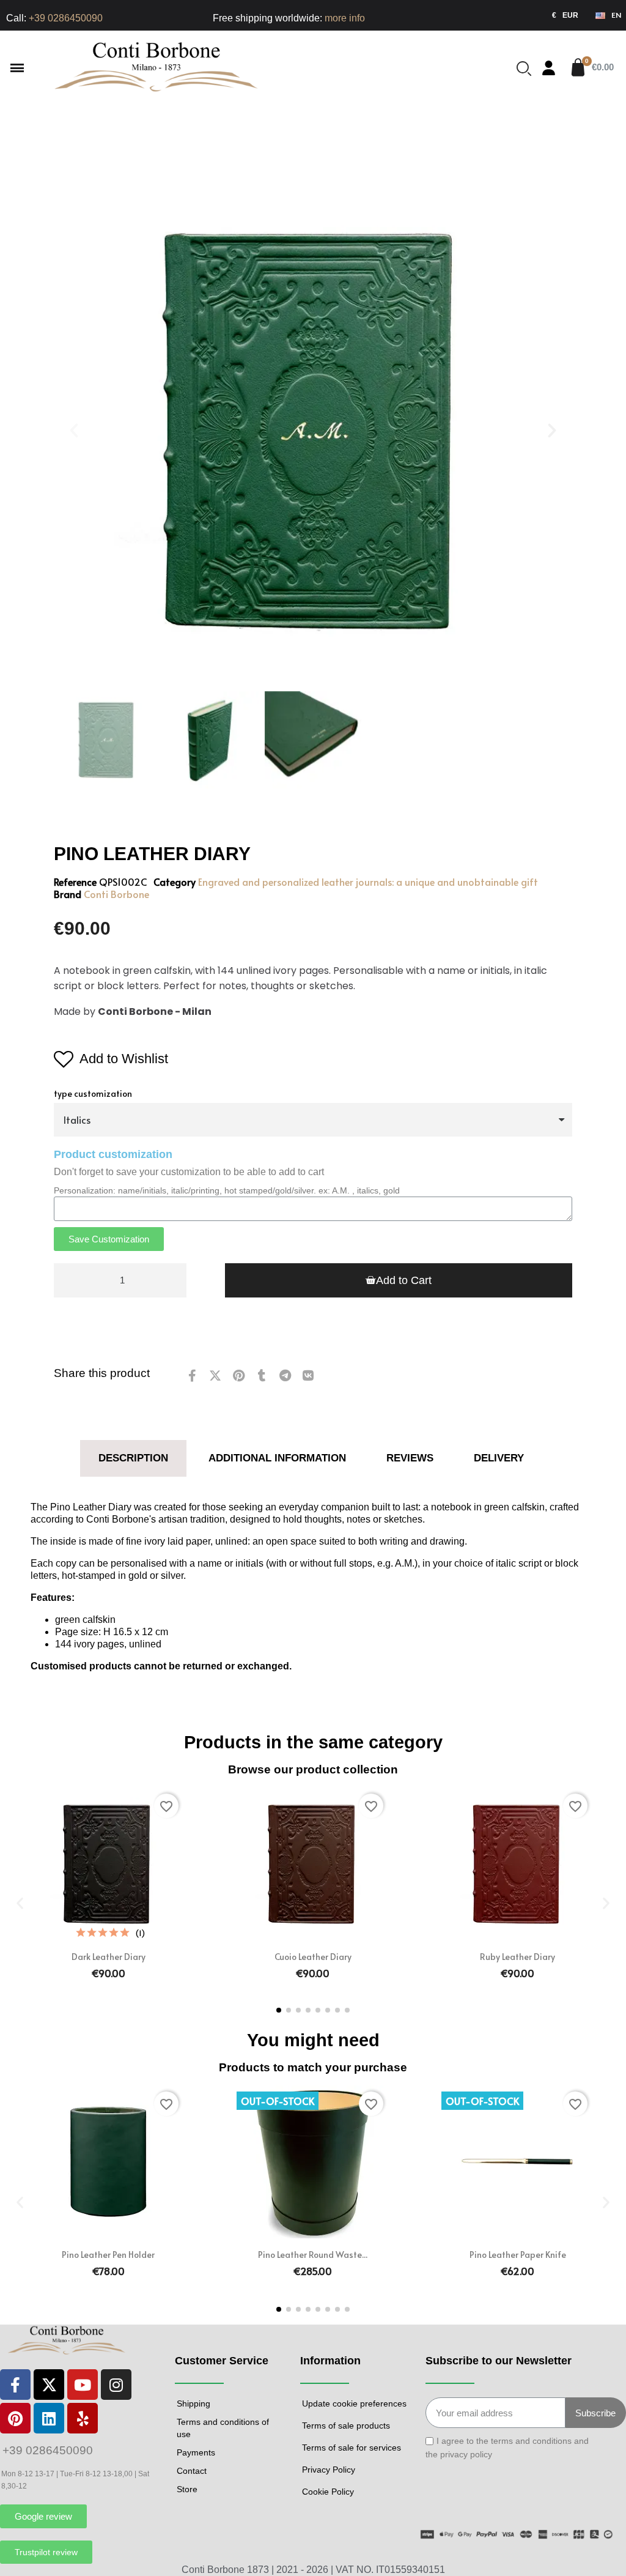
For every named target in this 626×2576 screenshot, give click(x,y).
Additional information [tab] (277, 1458)
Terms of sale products (346, 2426)
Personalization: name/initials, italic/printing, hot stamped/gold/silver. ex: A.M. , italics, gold (227, 1190)
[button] (17, 68)
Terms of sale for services (352, 2448)
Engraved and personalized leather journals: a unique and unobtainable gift (368, 882)
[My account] (549, 68)
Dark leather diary (109, 1957)
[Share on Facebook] (192, 1376)
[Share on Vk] (308, 1376)
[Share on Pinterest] (238, 1376)
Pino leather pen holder (108, 2255)
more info (345, 18)
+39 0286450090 (66, 18)
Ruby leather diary (517, 1957)
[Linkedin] (49, 2418)
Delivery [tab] (499, 1458)
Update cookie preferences (354, 2403)
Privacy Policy (329, 2470)
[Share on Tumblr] (262, 1376)
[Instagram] (116, 2385)
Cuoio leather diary (313, 1957)
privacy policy (466, 2454)
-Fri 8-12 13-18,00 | (105, 2474)
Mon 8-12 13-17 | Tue (37, 2474)
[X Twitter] (49, 2385)
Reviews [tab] (410, 1458)
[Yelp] (83, 2418)
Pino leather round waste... (313, 2255)
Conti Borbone (116, 894)
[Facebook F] (15, 2385)
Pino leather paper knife (518, 2255)
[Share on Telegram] (285, 1376)
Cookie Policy (328, 2492)
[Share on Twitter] (215, 1376)
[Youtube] (83, 2385)
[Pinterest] (15, 2418)
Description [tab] (133, 1458)
